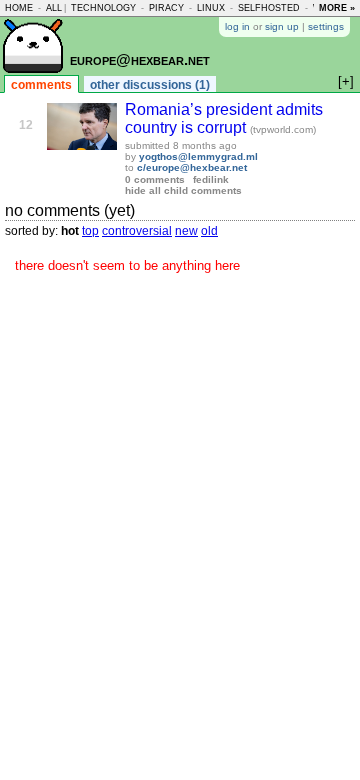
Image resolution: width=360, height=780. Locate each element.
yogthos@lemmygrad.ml (198, 156)
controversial (137, 231)
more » (337, 8)
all (54, 8)
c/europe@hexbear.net (192, 167)
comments (41, 85)
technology (103, 8)
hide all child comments (183, 190)
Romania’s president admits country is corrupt (224, 118)
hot (70, 231)
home (19, 8)
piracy (166, 8)
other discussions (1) (150, 85)
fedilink (211, 179)
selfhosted (269, 8)
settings (326, 26)
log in (237, 26)
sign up (282, 26)
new (186, 231)
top (90, 231)
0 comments (155, 179)
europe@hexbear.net (140, 59)
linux (211, 8)
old (209, 231)
